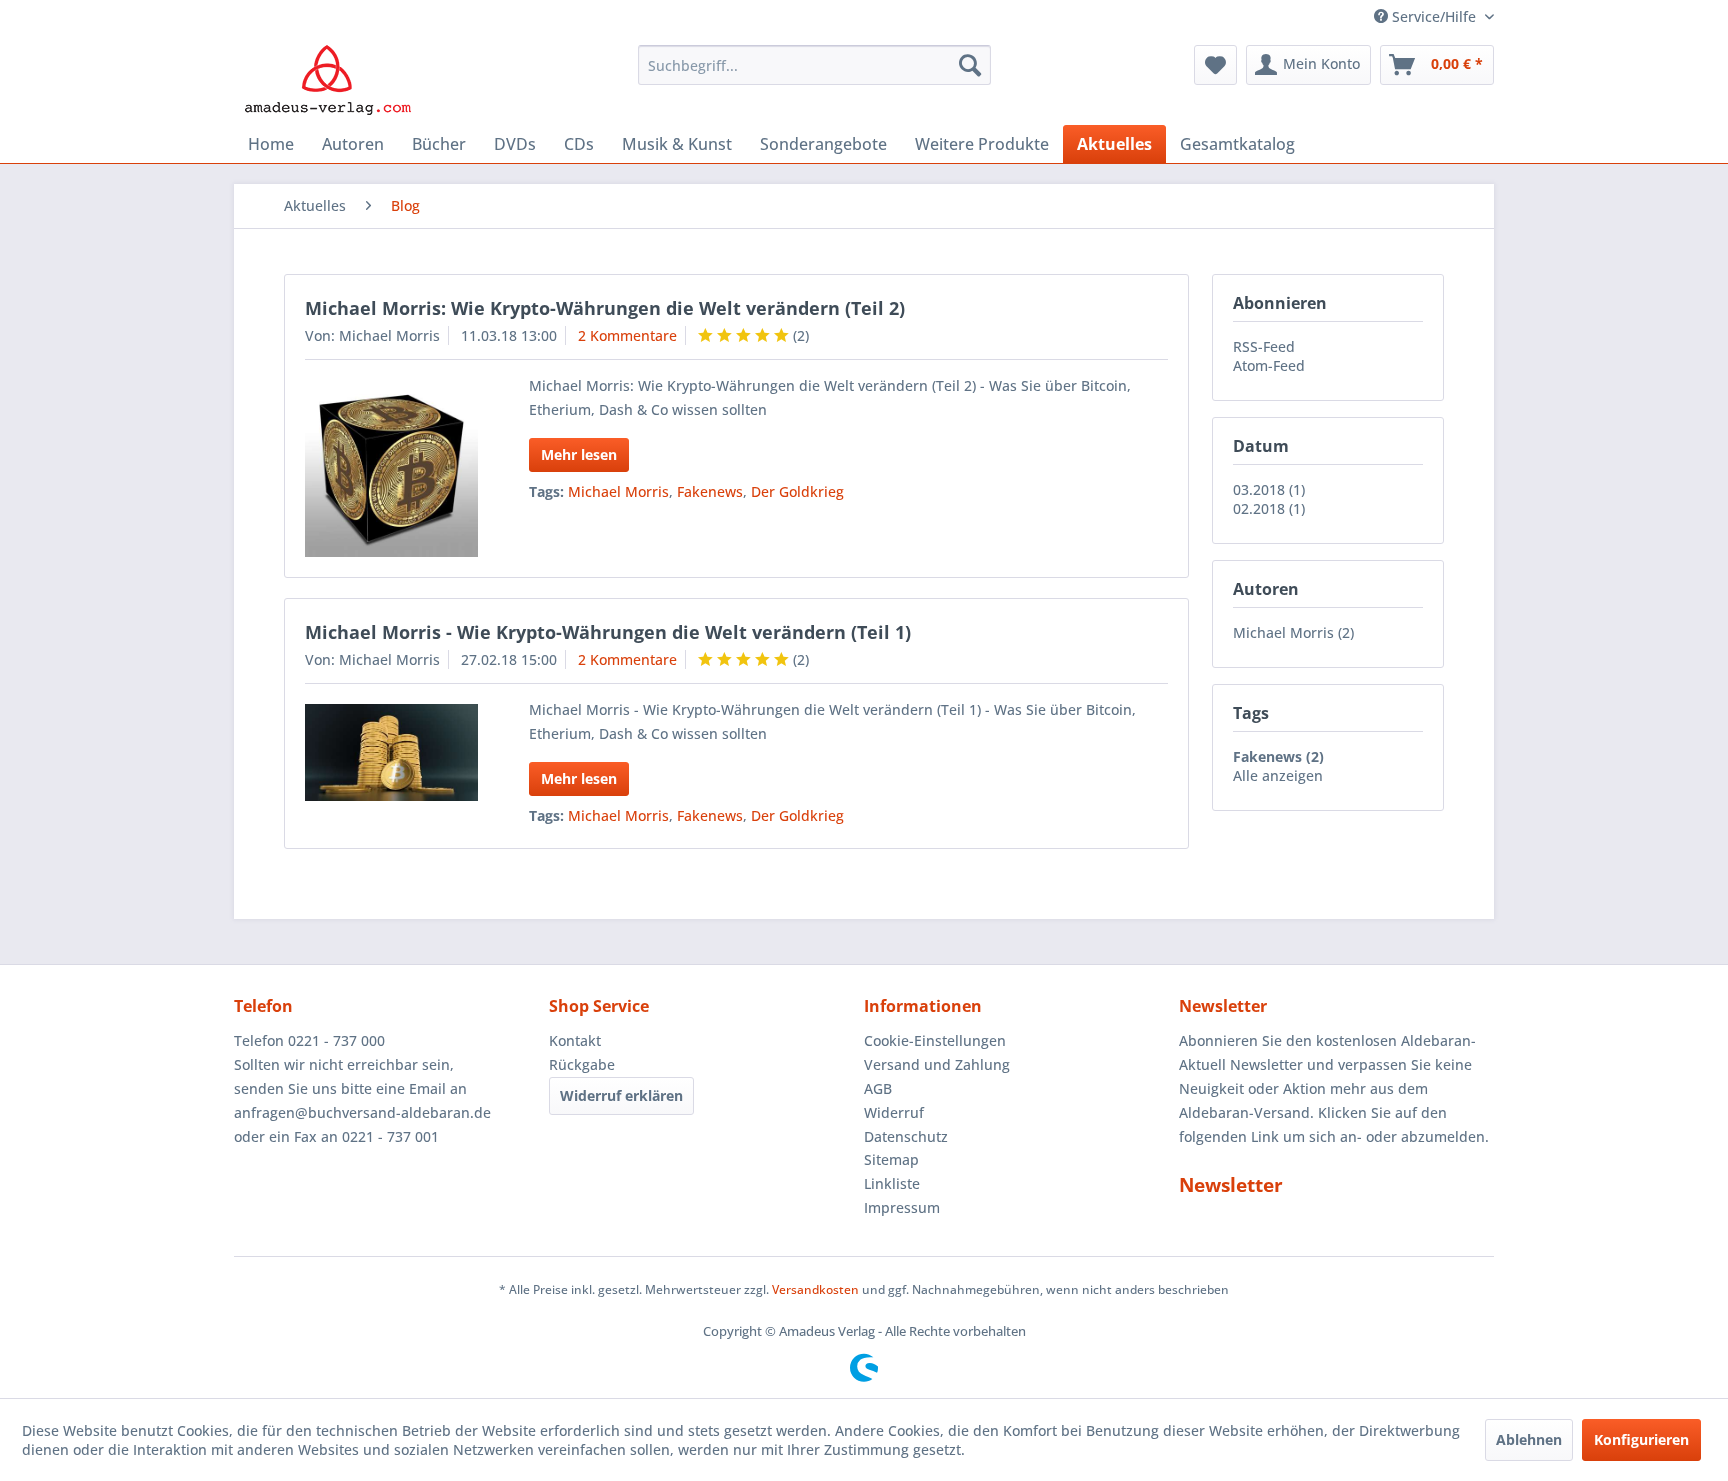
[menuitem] (814, 65)
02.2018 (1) (1269, 508)
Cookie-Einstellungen (935, 1040)
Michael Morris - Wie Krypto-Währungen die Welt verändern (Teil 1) (608, 632)
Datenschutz (906, 1136)
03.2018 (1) (1269, 489)
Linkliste (892, 1183)
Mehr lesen (579, 454)
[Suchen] (970, 65)
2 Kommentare (627, 335)
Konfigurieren (1641, 1439)
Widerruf (894, 1112)
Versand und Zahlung (937, 1064)
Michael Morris (618, 491)
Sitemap (891, 1159)
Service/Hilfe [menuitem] (1434, 16)
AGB (878, 1088)
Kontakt (575, 1040)
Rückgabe (582, 1064)
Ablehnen (1529, 1439)
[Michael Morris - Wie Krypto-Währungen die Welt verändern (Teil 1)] (391, 752)
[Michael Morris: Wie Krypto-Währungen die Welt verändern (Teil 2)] (391, 468)
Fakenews (710, 491)
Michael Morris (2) (1293, 632)
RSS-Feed (1264, 346)
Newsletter (1231, 1185)
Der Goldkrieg (797, 491)
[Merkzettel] (1215, 65)
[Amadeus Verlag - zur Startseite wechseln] (327, 80)
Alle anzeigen (1278, 775)
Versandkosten (815, 1289)
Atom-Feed (1269, 365)
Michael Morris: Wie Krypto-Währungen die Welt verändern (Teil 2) (605, 308)
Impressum (902, 1207)
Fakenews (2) (1278, 756)
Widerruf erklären (621, 1095)
